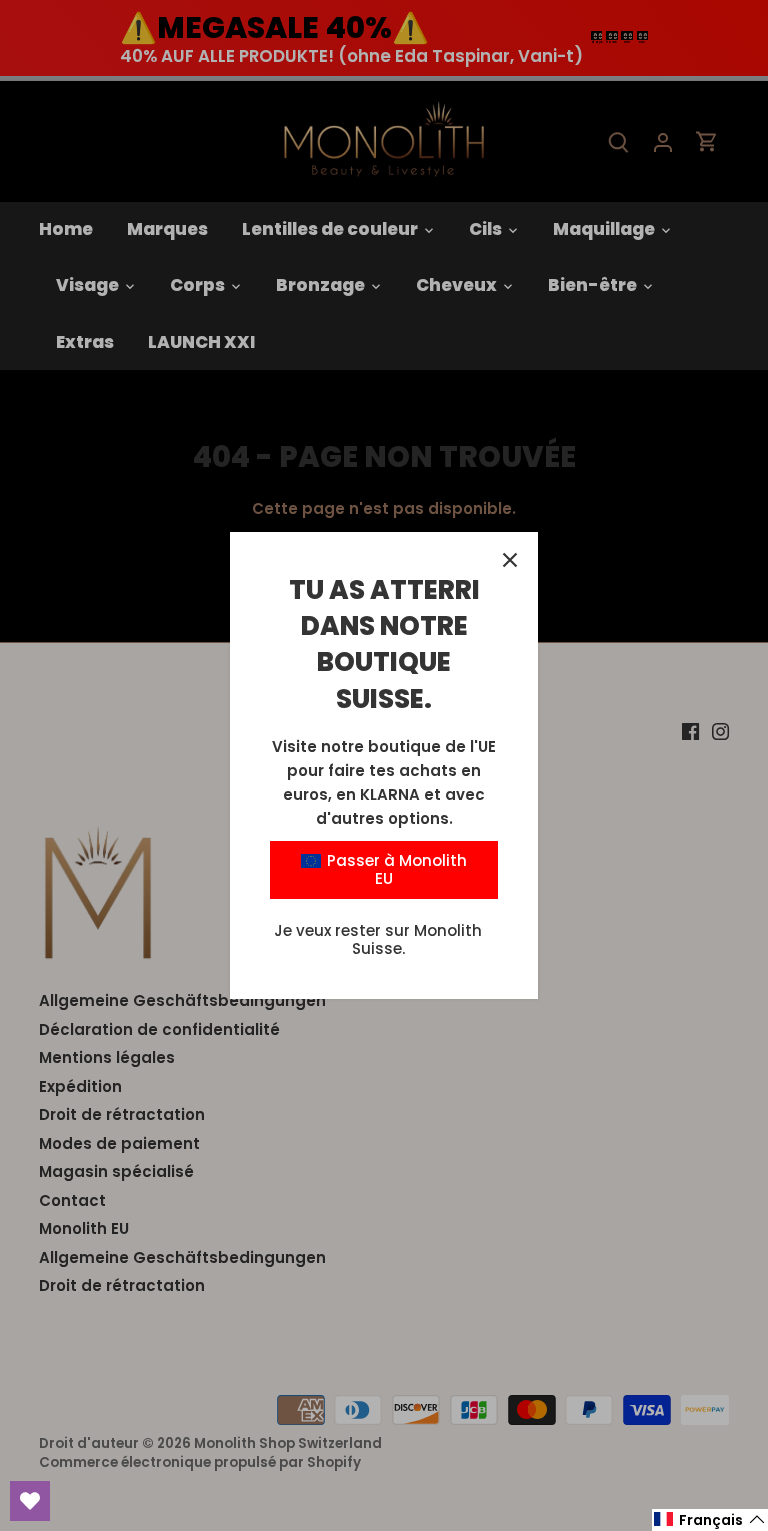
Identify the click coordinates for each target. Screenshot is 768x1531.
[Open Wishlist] (30, 1501)
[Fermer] (510, 560)
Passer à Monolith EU (395, 869)
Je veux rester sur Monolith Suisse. (378, 939)
